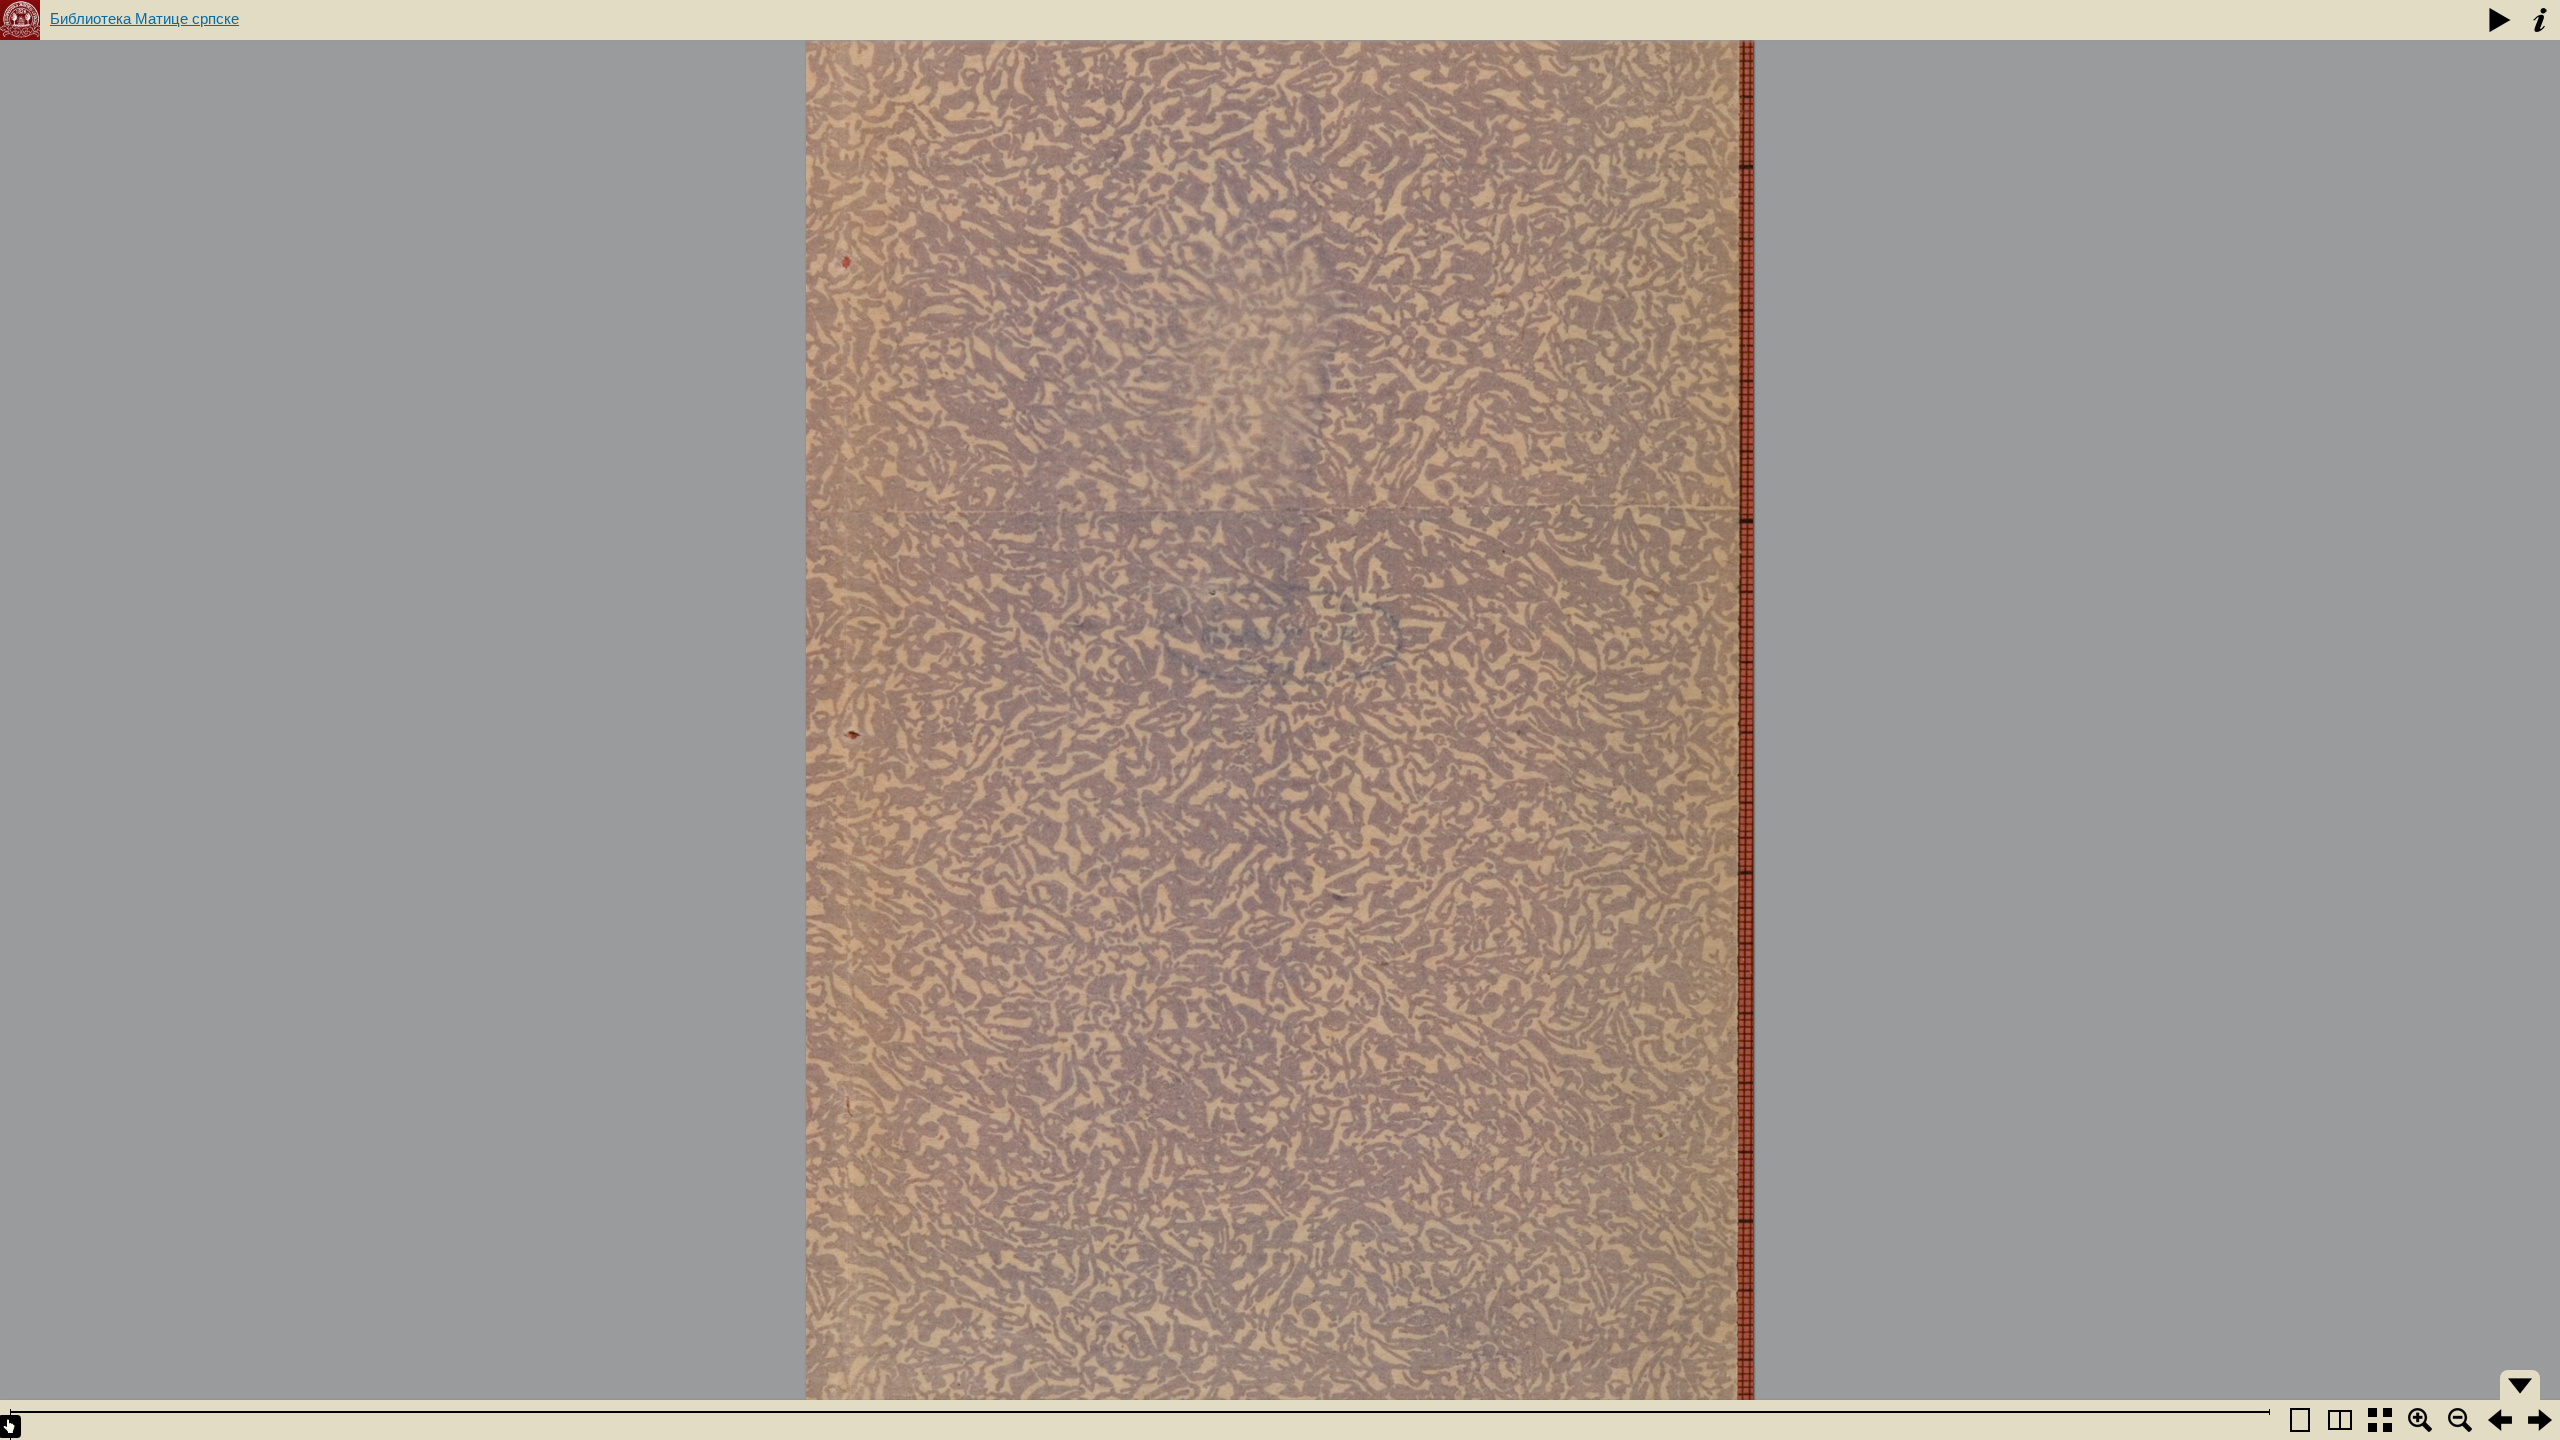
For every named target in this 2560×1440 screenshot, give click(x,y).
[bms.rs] (20, 20)
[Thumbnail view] (2380, 1420)
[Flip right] (2540, 1420)
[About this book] (2540, 20)
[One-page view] (2300, 1420)
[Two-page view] (2340, 1420)
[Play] (2500, 20)
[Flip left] (2500, 1420)
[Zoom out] (2460, 1420)
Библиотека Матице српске (144, 18)
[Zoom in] (2420, 1420)
